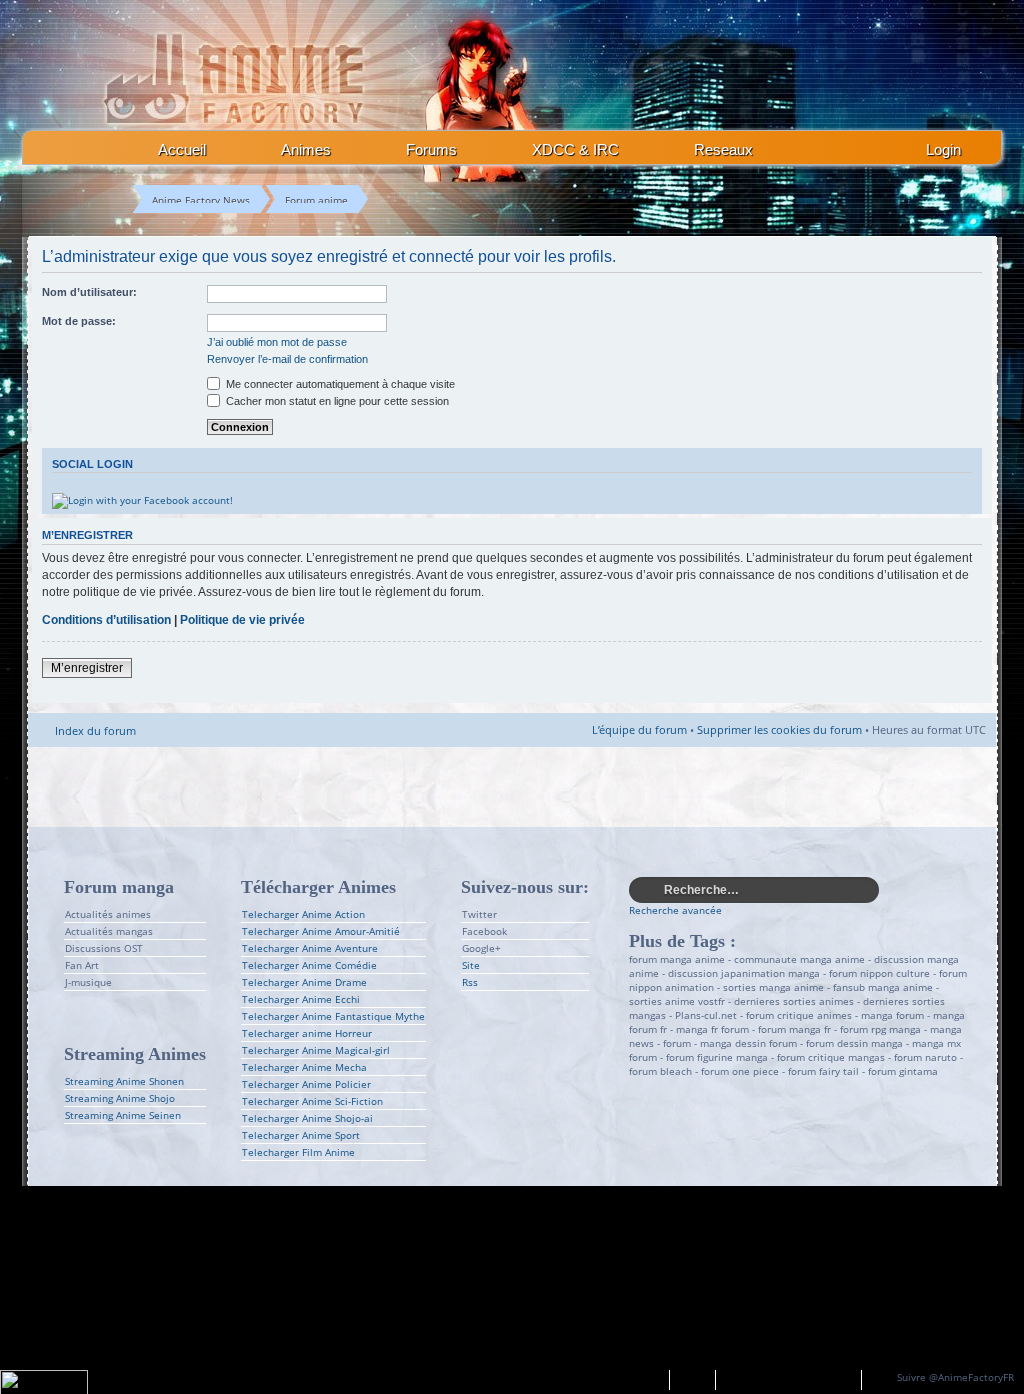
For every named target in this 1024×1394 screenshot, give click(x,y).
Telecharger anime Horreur (307, 1033)
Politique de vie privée (242, 620)
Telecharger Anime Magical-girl (316, 1050)
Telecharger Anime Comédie (309, 965)
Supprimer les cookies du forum (779, 729)
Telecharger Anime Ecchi (301, 999)
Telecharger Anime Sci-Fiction (312, 1101)
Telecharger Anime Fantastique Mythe (333, 1016)
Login (943, 149)
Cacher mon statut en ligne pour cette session (336, 401)
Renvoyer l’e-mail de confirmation (287, 359)
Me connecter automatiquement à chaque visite (339, 384)
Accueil (182, 149)
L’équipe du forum (639, 729)
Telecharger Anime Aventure (310, 948)
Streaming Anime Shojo (120, 1098)
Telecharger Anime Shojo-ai (307, 1118)
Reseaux (723, 149)
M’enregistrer (87, 668)
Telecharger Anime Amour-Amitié (321, 931)
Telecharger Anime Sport (301, 1135)
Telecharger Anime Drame (304, 982)
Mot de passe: (79, 321)
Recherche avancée (675, 910)
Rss (470, 982)
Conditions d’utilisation (106, 620)
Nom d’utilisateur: (89, 292)
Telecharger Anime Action (303, 914)
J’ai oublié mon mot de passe (277, 342)
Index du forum (95, 730)
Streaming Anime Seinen (123, 1115)
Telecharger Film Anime (298, 1152)
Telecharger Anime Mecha (304, 1067)
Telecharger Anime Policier (306, 1084)
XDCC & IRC (575, 149)
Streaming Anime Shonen (124, 1081)
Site (471, 965)
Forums (431, 149)
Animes (306, 149)
